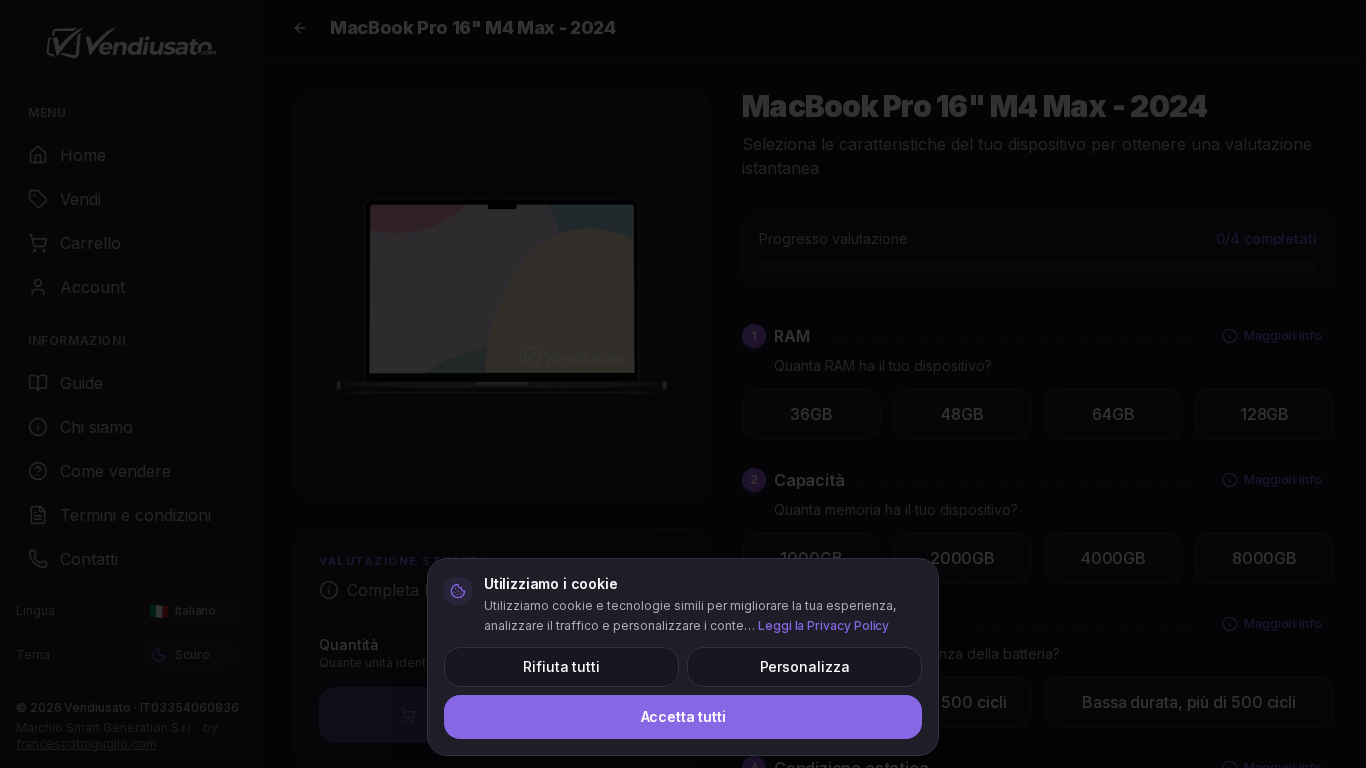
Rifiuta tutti (561, 666)
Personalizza (805, 666)
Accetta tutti (683, 716)
